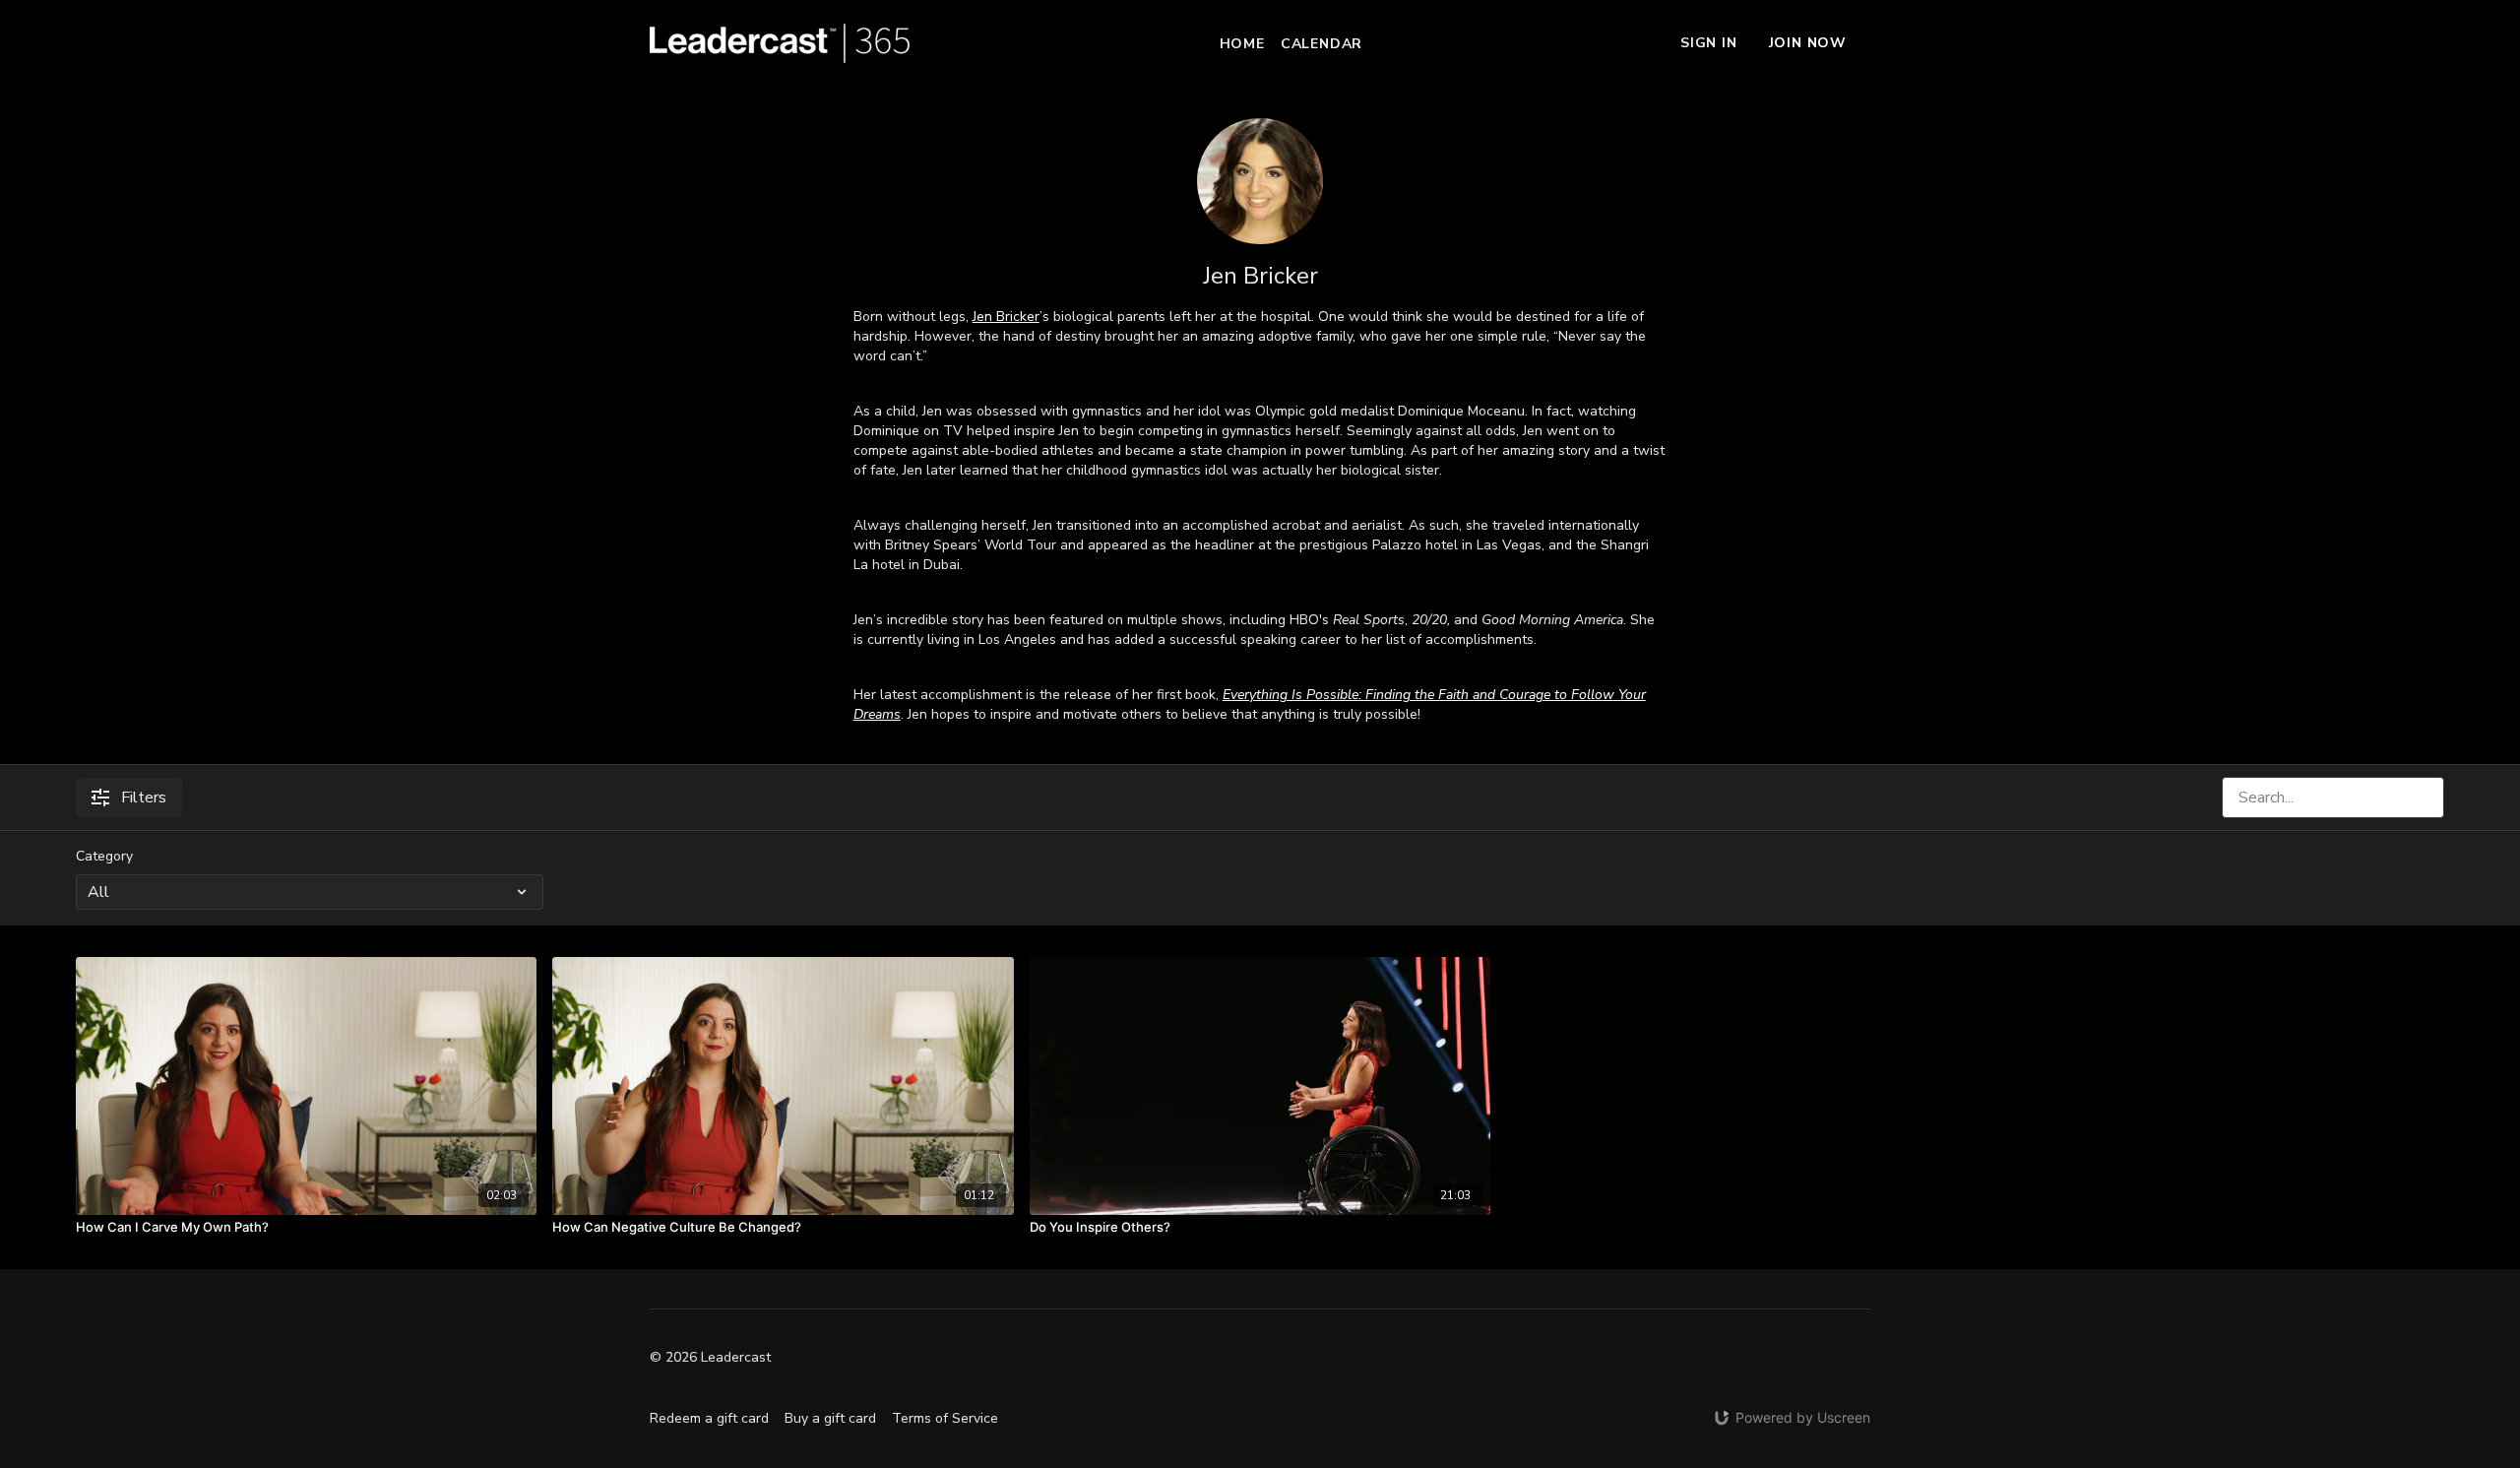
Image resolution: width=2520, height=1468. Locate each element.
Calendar (1322, 44)
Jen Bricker (1006, 317)
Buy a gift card (830, 1418)
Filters (144, 798)
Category (104, 856)
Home (1242, 44)
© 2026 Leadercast (710, 1358)
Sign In (1709, 43)
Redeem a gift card (709, 1418)
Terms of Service (945, 1418)
